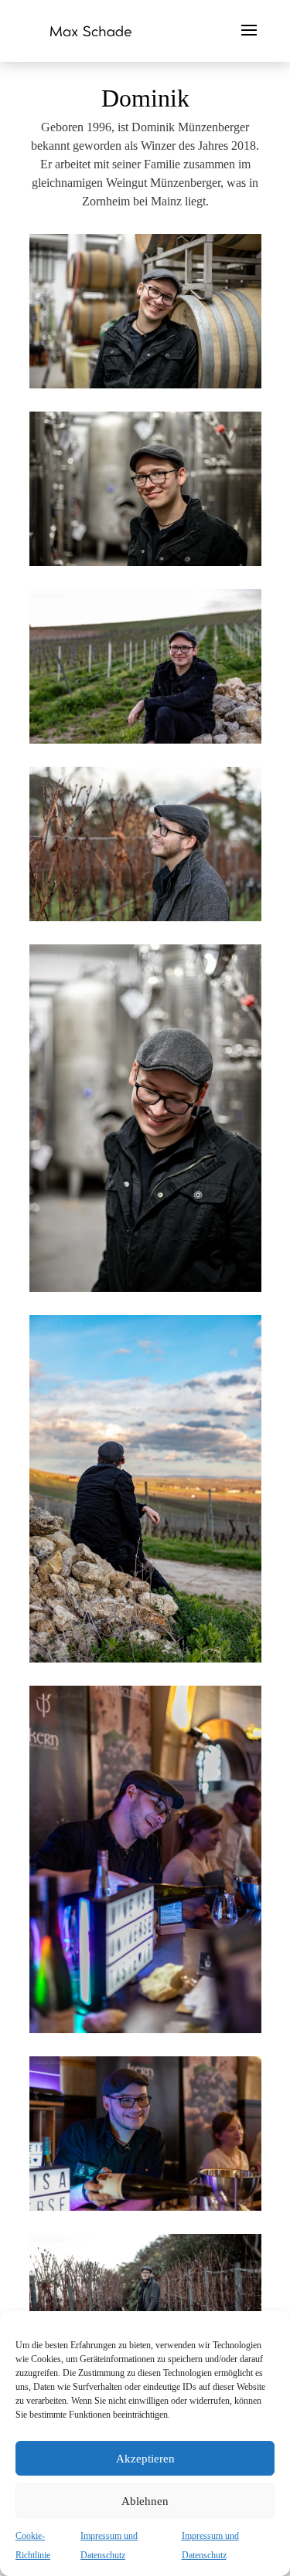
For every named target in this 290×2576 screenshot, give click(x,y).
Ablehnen (145, 2501)
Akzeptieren (145, 2459)
